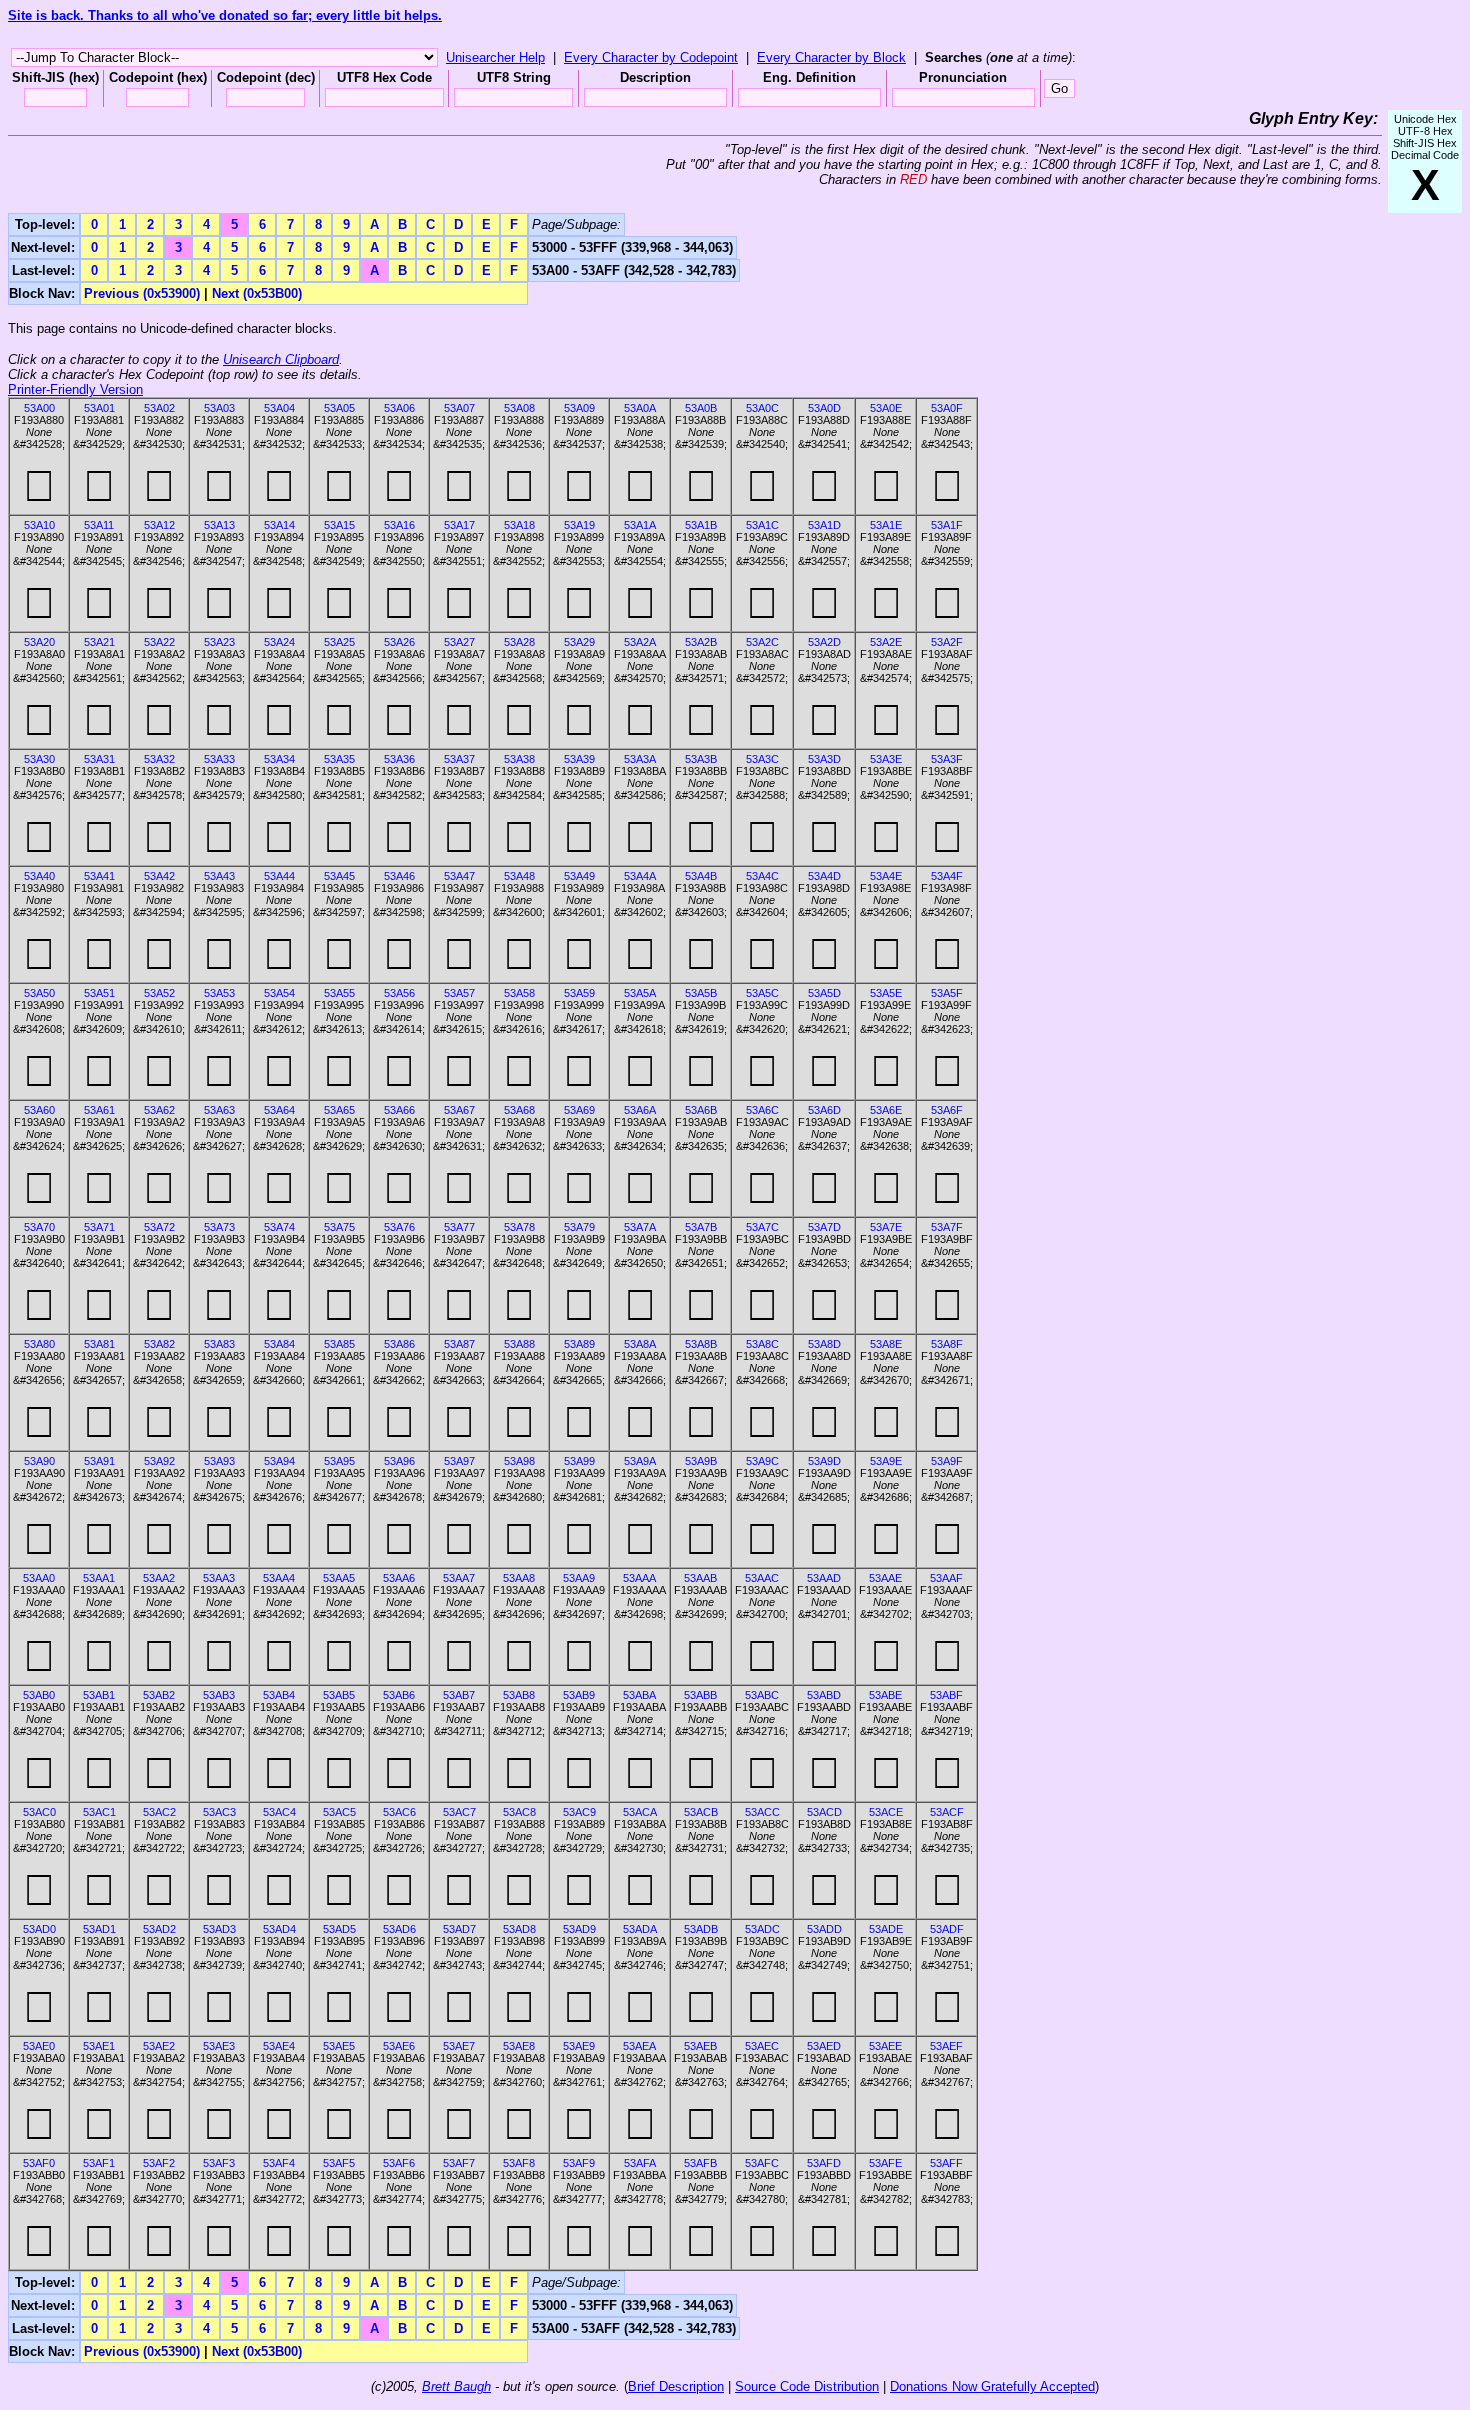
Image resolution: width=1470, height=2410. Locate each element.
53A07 (459, 408)
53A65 (339, 1110)
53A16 (399, 525)
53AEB (700, 2046)
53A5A (640, 993)
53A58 (519, 993)
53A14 (279, 525)
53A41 (99, 876)
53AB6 (399, 1695)
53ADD (824, 1929)
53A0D (824, 408)
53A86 (399, 1344)
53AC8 (519, 1812)
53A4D (824, 876)
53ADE (886, 1929)
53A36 (399, 759)
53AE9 (579, 2046)
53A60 (39, 1110)
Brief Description (676, 2386)
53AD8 (519, 1929)
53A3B (701, 759)
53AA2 (159, 1578)
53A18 (519, 525)
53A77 (459, 1227)
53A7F (947, 1227)
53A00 (39, 408)
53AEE (885, 2046)
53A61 (99, 1110)
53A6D (824, 1110)
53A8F (947, 1344)
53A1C (762, 525)
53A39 (579, 759)
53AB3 (219, 1695)
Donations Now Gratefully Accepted (992, 2386)
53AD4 (279, 1929)
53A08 (519, 408)
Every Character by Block (831, 57)
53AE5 (339, 2046)
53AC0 (39, 1812)
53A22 (159, 642)
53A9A (640, 1461)
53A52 (159, 993)
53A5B (701, 993)
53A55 (339, 993)
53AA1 (99, 1578)
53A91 (99, 1461)
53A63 (219, 1110)
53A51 (99, 993)
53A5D (824, 993)
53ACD (824, 1812)
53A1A (640, 525)
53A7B (701, 1227)
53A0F (947, 408)
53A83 (219, 1344)
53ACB (701, 1812)
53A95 (339, 1461)
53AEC (762, 2046)
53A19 (579, 525)
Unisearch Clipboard (281, 359)
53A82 (159, 1344)
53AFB (700, 2163)
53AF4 (279, 2163)
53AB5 (339, 1695)
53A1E (886, 525)
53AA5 (339, 1578)
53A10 (39, 525)
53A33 (219, 759)
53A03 (219, 408)
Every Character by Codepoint (651, 57)
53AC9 (579, 1812)
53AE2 (159, 2046)
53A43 (219, 876)
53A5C (762, 993)
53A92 (159, 1461)
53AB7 (459, 1695)
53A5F (947, 993)
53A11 (99, 525)
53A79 (579, 1227)
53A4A (640, 876)
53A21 (99, 642)
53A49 (579, 876)
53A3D (824, 759)
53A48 (519, 876)
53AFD (824, 2163)
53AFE (885, 2163)
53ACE (886, 1812)
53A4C (762, 876)
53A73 (219, 1227)
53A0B (701, 408)
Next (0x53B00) (257, 293)
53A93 (219, 1461)
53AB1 (99, 1695)
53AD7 (459, 1929)
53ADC (762, 1929)
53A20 (39, 642)
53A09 (579, 408)
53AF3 (219, 2163)
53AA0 (39, 1578)
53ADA (640, 1929)
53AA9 (579, 1578)
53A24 (279, 642)
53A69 (579, 1110)
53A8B (701, 1344)
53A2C (762, 642)
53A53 (219, 993)
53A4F (947, 876)
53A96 (399, 1461)
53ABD (824, 1695)
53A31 (99, 759)
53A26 (399, 642)
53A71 (99, 1227)
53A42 (159, 876)
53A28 (519, 642)
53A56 (399, 993)
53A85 (339, 1344)
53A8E (886, 1344)
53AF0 (39, 2163)
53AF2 (159, 2163)
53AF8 (519, 2163)
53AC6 (399, 1812)
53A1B (701, 525)
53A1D (824, 525)
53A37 (459, 759)
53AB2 (159, 1695)
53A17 (459, 525)
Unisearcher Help (495, 57)
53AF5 (339, 2163)
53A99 (579, 1461)
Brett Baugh (456, 2386)
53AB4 (279, 1695)
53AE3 (219, 2046)
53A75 (339, 1227)
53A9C (762, 1461)
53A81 (99, 1344)
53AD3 (219, 1929)
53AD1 (99, 1929)
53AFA (640, 2163)
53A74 (279, 1227)
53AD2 (159, 1929)
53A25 (339, 642)
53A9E (886, 1461)
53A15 (339, 525)
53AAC (762, 1578)
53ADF (947, 1929)
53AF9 (579, 2163)
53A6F (947, 1110)
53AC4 (279, 1812)
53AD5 (339, 1929)
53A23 (219, 642)
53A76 (399, 1227)
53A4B (701, 876)
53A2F (947, 642)
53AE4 (279, 2046)
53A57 (459, 993)
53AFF (946, 2163)
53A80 (39, 1344)
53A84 (279, 1344)
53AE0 (39, 2046)
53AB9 (579, 1695)
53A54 (279, 993)
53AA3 (219, 1578)
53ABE (885, 1695)
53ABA (639, 1695)
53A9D (824, 1461)
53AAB (700, 1578)
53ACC (762, 1812)
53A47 (459, 876)
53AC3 (219, 1812)
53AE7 (459, 2046)
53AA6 (399, 1578)
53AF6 (399, 2163)
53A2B (701, 642)
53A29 (579, 642)
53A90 (39, 1461)
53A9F (947, 1461)
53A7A (640, 1227)
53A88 (519, 1344)
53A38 (519, 759)
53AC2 (159, 1812)
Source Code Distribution (807, 2386)
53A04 (279, 408)
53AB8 (519, 1695)
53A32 (159, 759)
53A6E (886, 1110)
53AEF (946, 2046)
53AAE (885, 1578)
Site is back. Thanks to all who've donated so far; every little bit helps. (225, 15)
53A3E (886, 759)
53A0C (762, 408)
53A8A (640, 1344)
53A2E (886, 642)
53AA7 (459, 1578)
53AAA (639, 1578)
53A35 (339, 759)
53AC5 (339, 1812)
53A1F (947, 525)
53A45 (339, 876)
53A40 (39, 876)
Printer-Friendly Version (75, 389)
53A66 (399, 1110)
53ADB (701, 1929)
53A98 (519, 1461)
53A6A (640, 1110)
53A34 (279, 759)
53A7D (824, 1227)
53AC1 (99, 1812)
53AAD (824, 1578)
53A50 (39, 993)
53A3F (947, 759)
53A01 (99, 408)
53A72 (159, 1227)
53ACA (640, 1812)
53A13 (219, 525)
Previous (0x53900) (142, 293)
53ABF (946, 1695)
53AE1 (99, 2046)
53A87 (459, 1344)
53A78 (519, 1227)
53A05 (339, 408)
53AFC (762, 2163)
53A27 (459, 642)
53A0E (886, 408)
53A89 (579, 1344)
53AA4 (279, 1578)
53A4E (886, 876)
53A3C (762, 759)
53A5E (886, 993)
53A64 (279, 1110)
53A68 (519, 1110)
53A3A (640, 759)
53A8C (762, 1344)
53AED (824, 2046)
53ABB (700, 1695)
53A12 (159, 525)
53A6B (701, 1110)
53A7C (762, 1227)
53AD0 (39, 1929)
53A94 (279, 1461)
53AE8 (519, 2046)
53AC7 (459, 1812)
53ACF (947, 1812)
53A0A (640, 408)
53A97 (459, 1461)
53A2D (824, 642)
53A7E (886, 1227)
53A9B (701, 1461)
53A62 (159, 1110)
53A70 (39, 1227)
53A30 (39, 759)
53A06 (399, 408)
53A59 (579, 993)
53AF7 (459, 2163)
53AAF (946, 1578)
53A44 (279, 876)
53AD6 (399, 1929)
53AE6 (399, 2046)
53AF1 (99, 2163)
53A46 (399, 876)
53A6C (762, 1110)
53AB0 (39, 1695)
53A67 (459, 1110)
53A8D (824, 1344)
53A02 (159, 408)
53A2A (640, 642)
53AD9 (579, 1929)
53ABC (762, 1695)
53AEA (639, 2046)
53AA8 (519, 1578)
